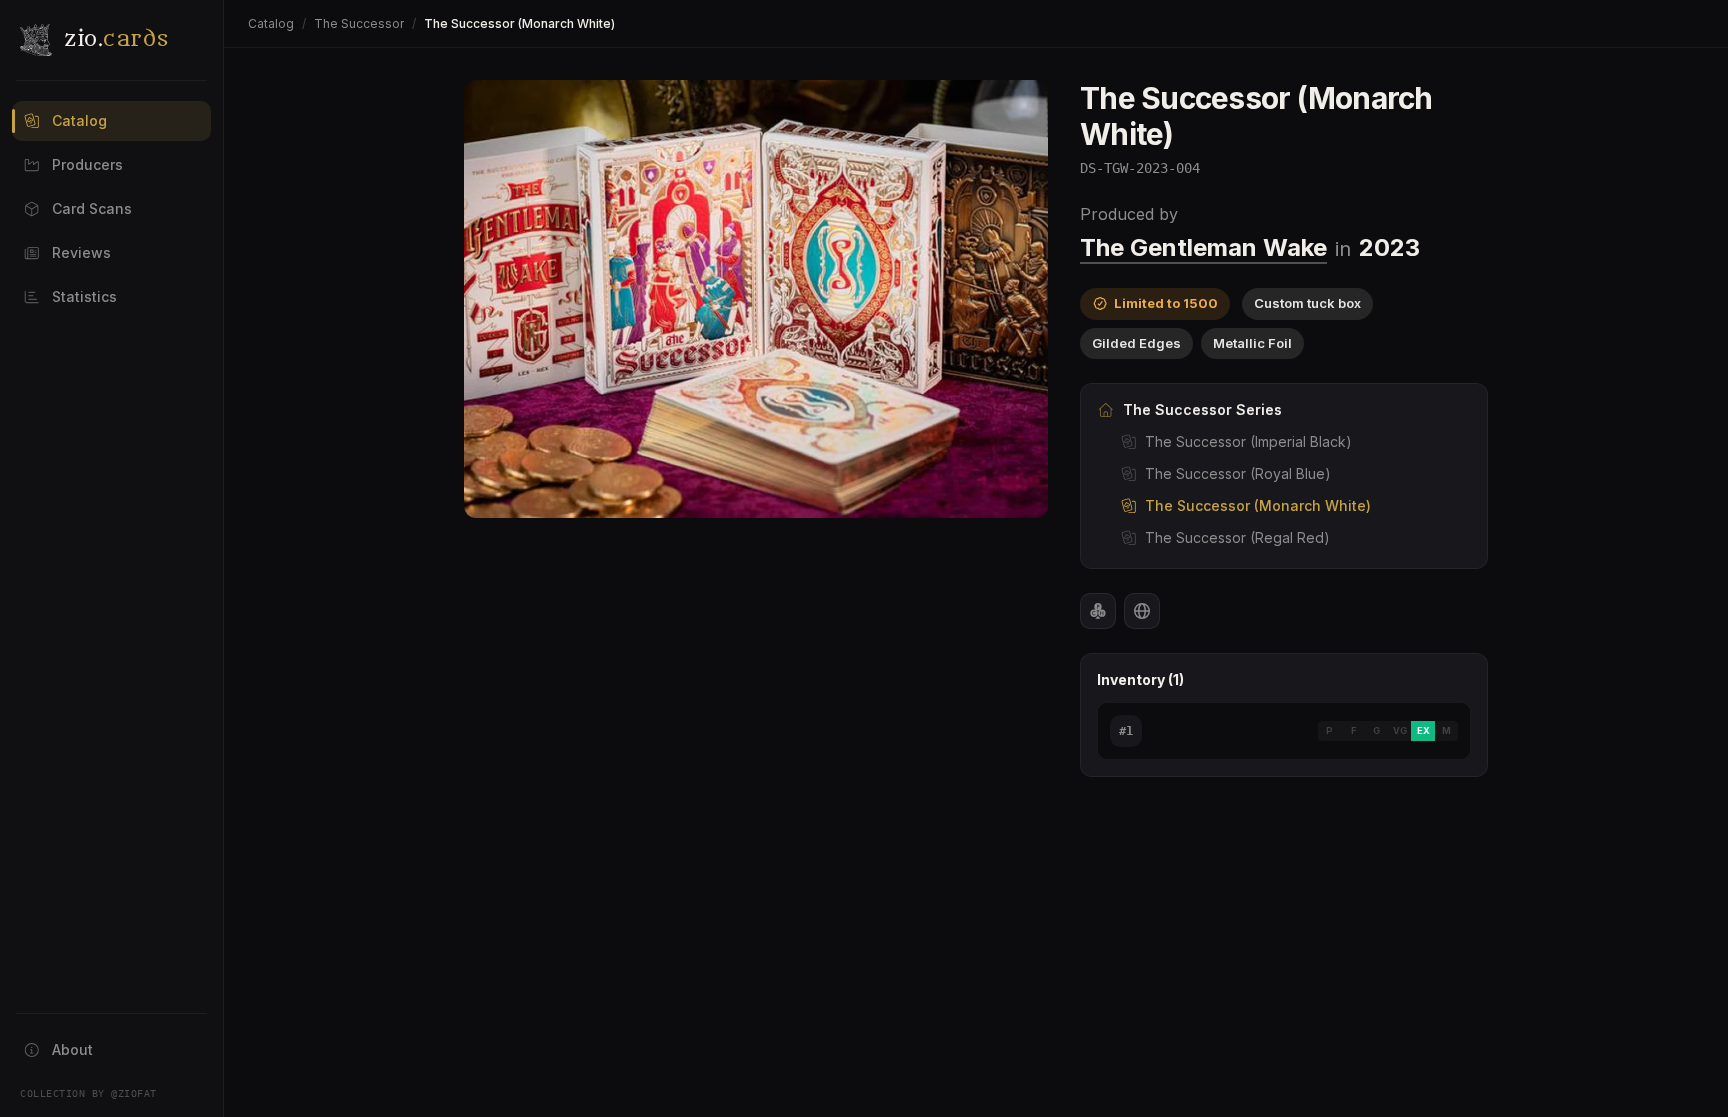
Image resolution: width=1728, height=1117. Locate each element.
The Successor (359, 23)
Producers (87, 164)
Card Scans (92, 208)
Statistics (84, 296)
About (72, 1049)
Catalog (79, 120)
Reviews (81, 252)
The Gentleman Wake (1203, 247)
